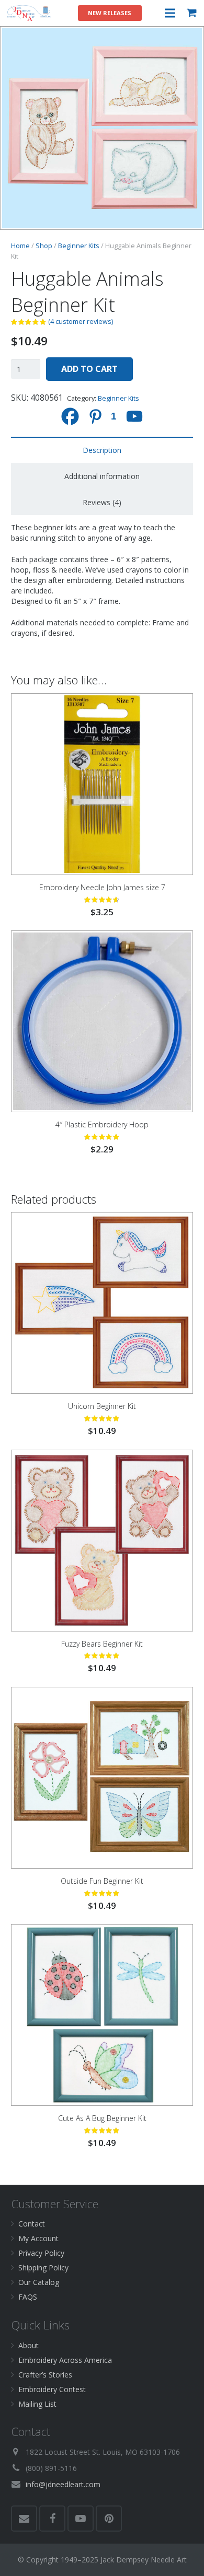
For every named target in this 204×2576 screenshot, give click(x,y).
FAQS (28, 2297)
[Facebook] (70, 416)
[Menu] (169, 13)
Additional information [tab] (102, 476)
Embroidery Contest (52, 2389)
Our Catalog (39, 2282)
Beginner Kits (79, 246)
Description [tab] (102, 450)
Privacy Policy (41, 2253)
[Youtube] (134, 416)
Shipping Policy (43, 2268)
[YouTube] (81, 2519)
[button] (189, 41)
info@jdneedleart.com (63, 2484)
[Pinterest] (109, 2519)
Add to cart (89, 369)
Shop (44, 246)
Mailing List (37, 2404)
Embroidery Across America (65, 2360)
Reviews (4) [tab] (102, 502)
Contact (32, 2224)
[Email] (24, 2519)
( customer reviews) (81, 322)
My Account (38, 2238)
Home (20, 246)
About (29, 2345)
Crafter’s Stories (45, 2375)
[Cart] (192, 13)
